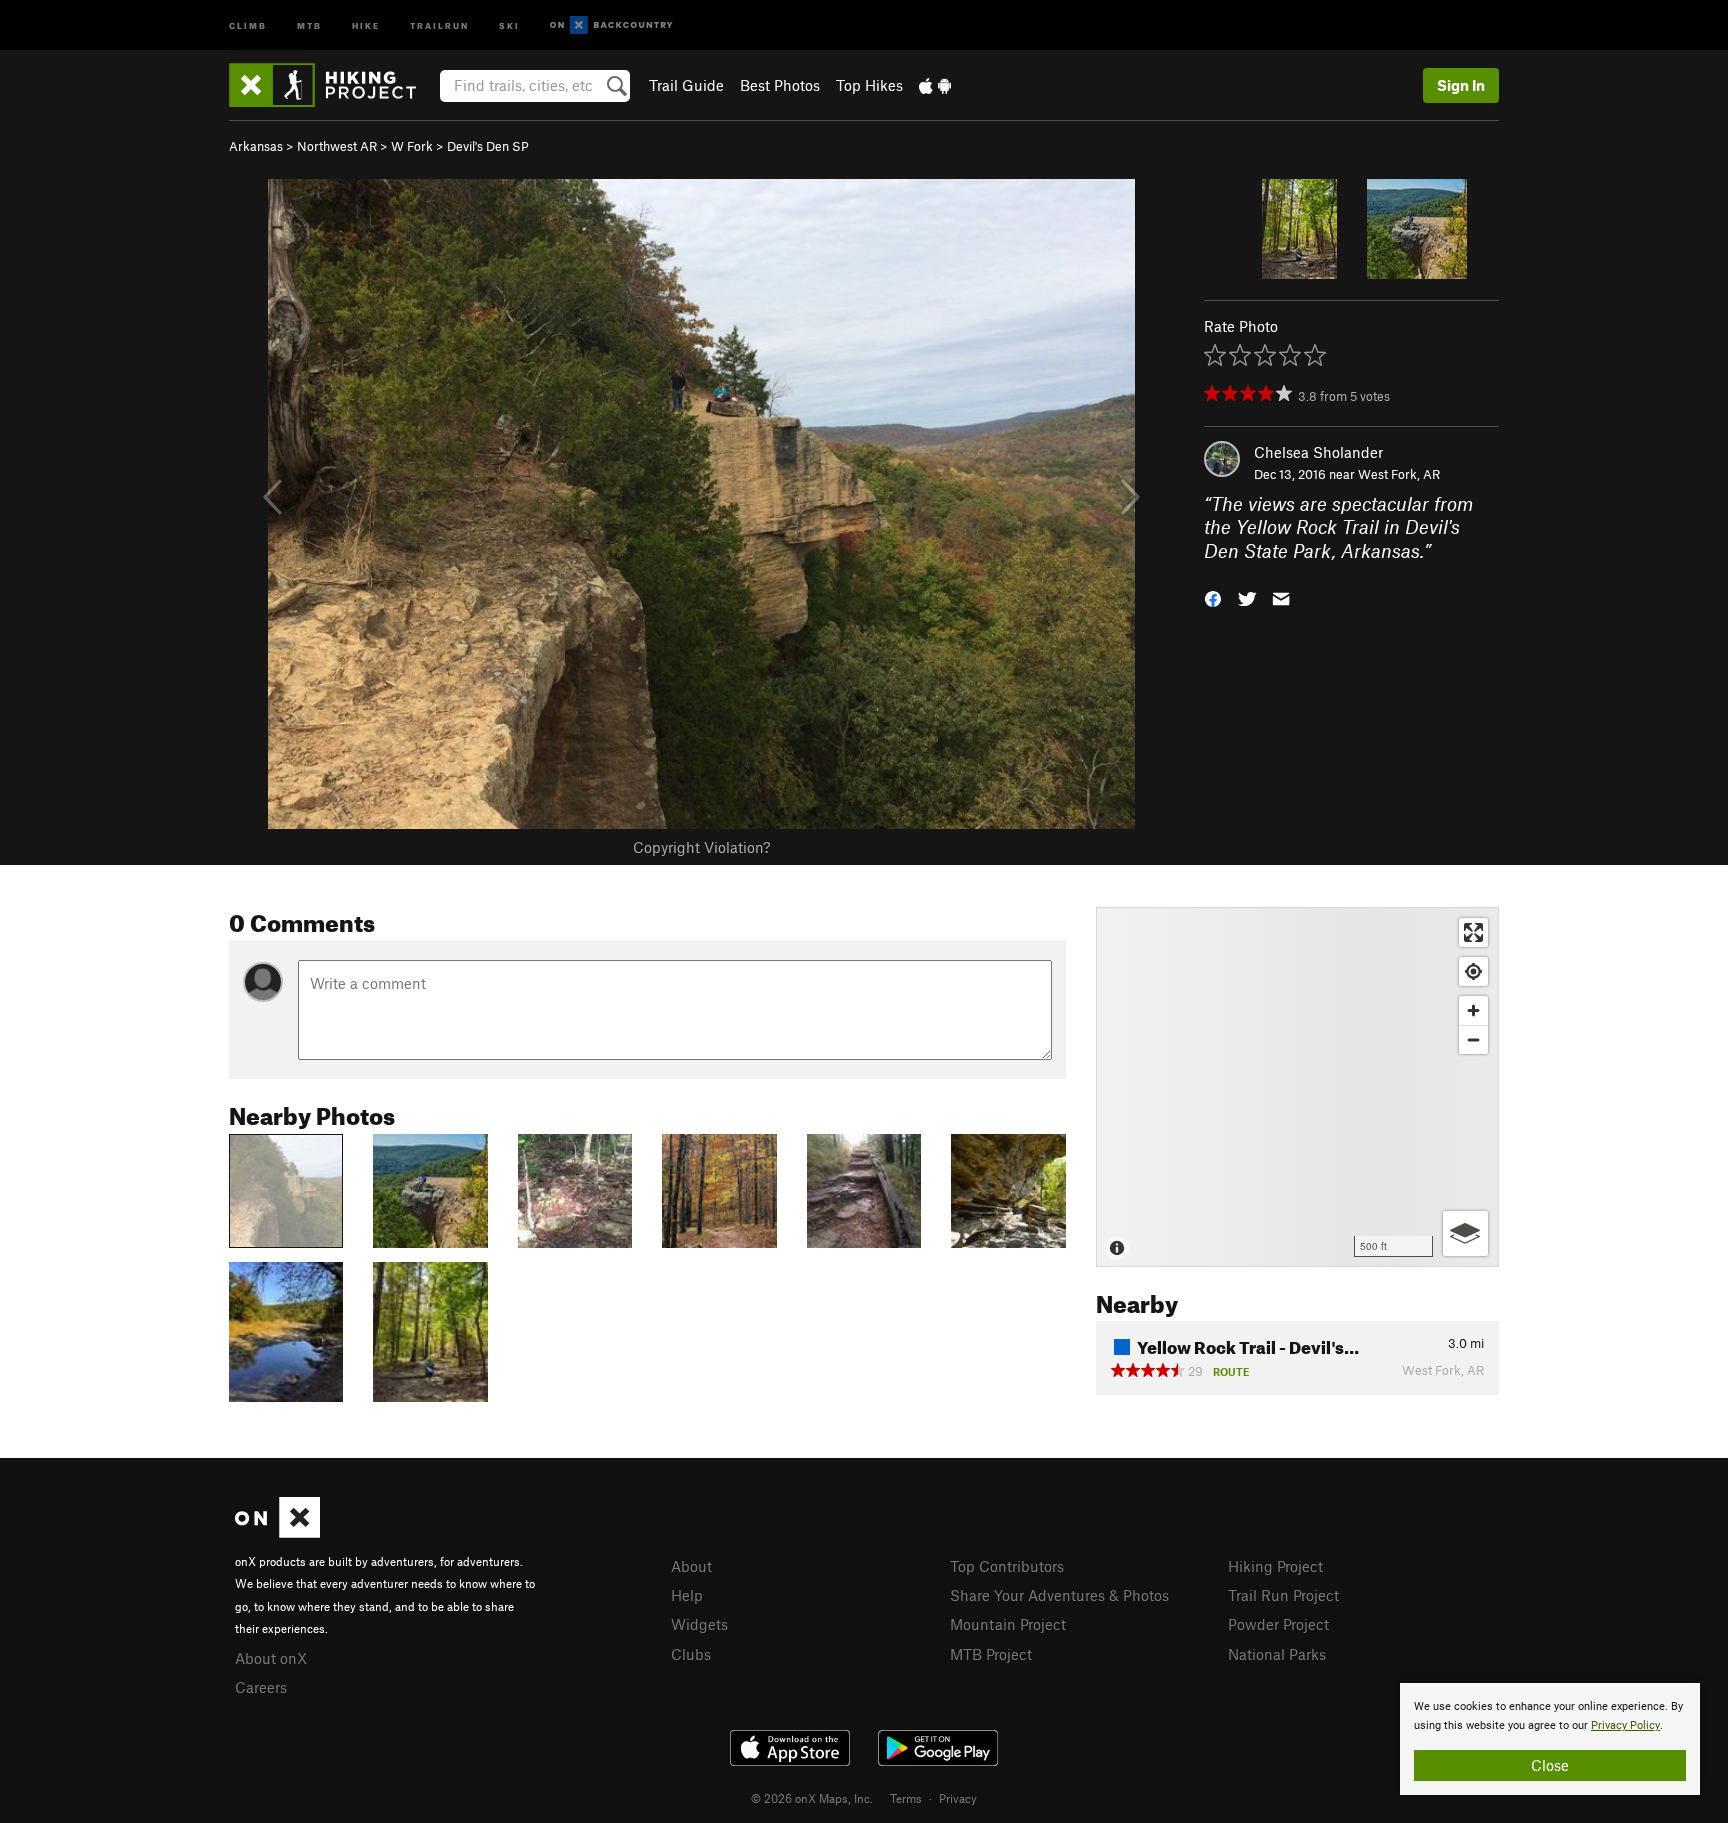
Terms (906, 1798)
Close (1550, 1765)
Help (687, 1595)
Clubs (691, 1654)
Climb (248, 24)
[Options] (1465, 1233)
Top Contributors (1007, 1566)
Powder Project (1278, 1624)
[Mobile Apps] (935, 85)
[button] (1213, 597)
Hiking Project (1275, 1566)
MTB (309, 24)
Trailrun (439, 24)
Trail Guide (686, 85)
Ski (509, 24)
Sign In (1461, 85)
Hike (366, 24)
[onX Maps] (277, 1532)
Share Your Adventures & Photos (1059, 1595)
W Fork (412, 146)
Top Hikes (869, 85)
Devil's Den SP (488, 146)
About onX (271, 1658)
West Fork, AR (1399, 474)
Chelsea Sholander (1318, 452)
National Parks (1277, 1654)
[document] (1550, 1739)
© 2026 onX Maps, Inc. (812, 1798)
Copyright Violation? (701, 847)
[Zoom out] (1473, 1039)
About (691, 1566)
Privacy (958, 1798)
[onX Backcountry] (611, 25)
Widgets (699, 1624)
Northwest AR (337, 146)
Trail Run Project (1283, 1595)
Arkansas (256, 146)
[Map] (1297, 1087)
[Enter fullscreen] (1473, 932)
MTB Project (991, 1654)
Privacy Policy (1625, 1725)
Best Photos (780, 85)
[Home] (332, 85)
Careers (261, 1687)
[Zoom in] (1473, 1010)
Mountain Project (1008, 1624)
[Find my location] (1473, 971)
